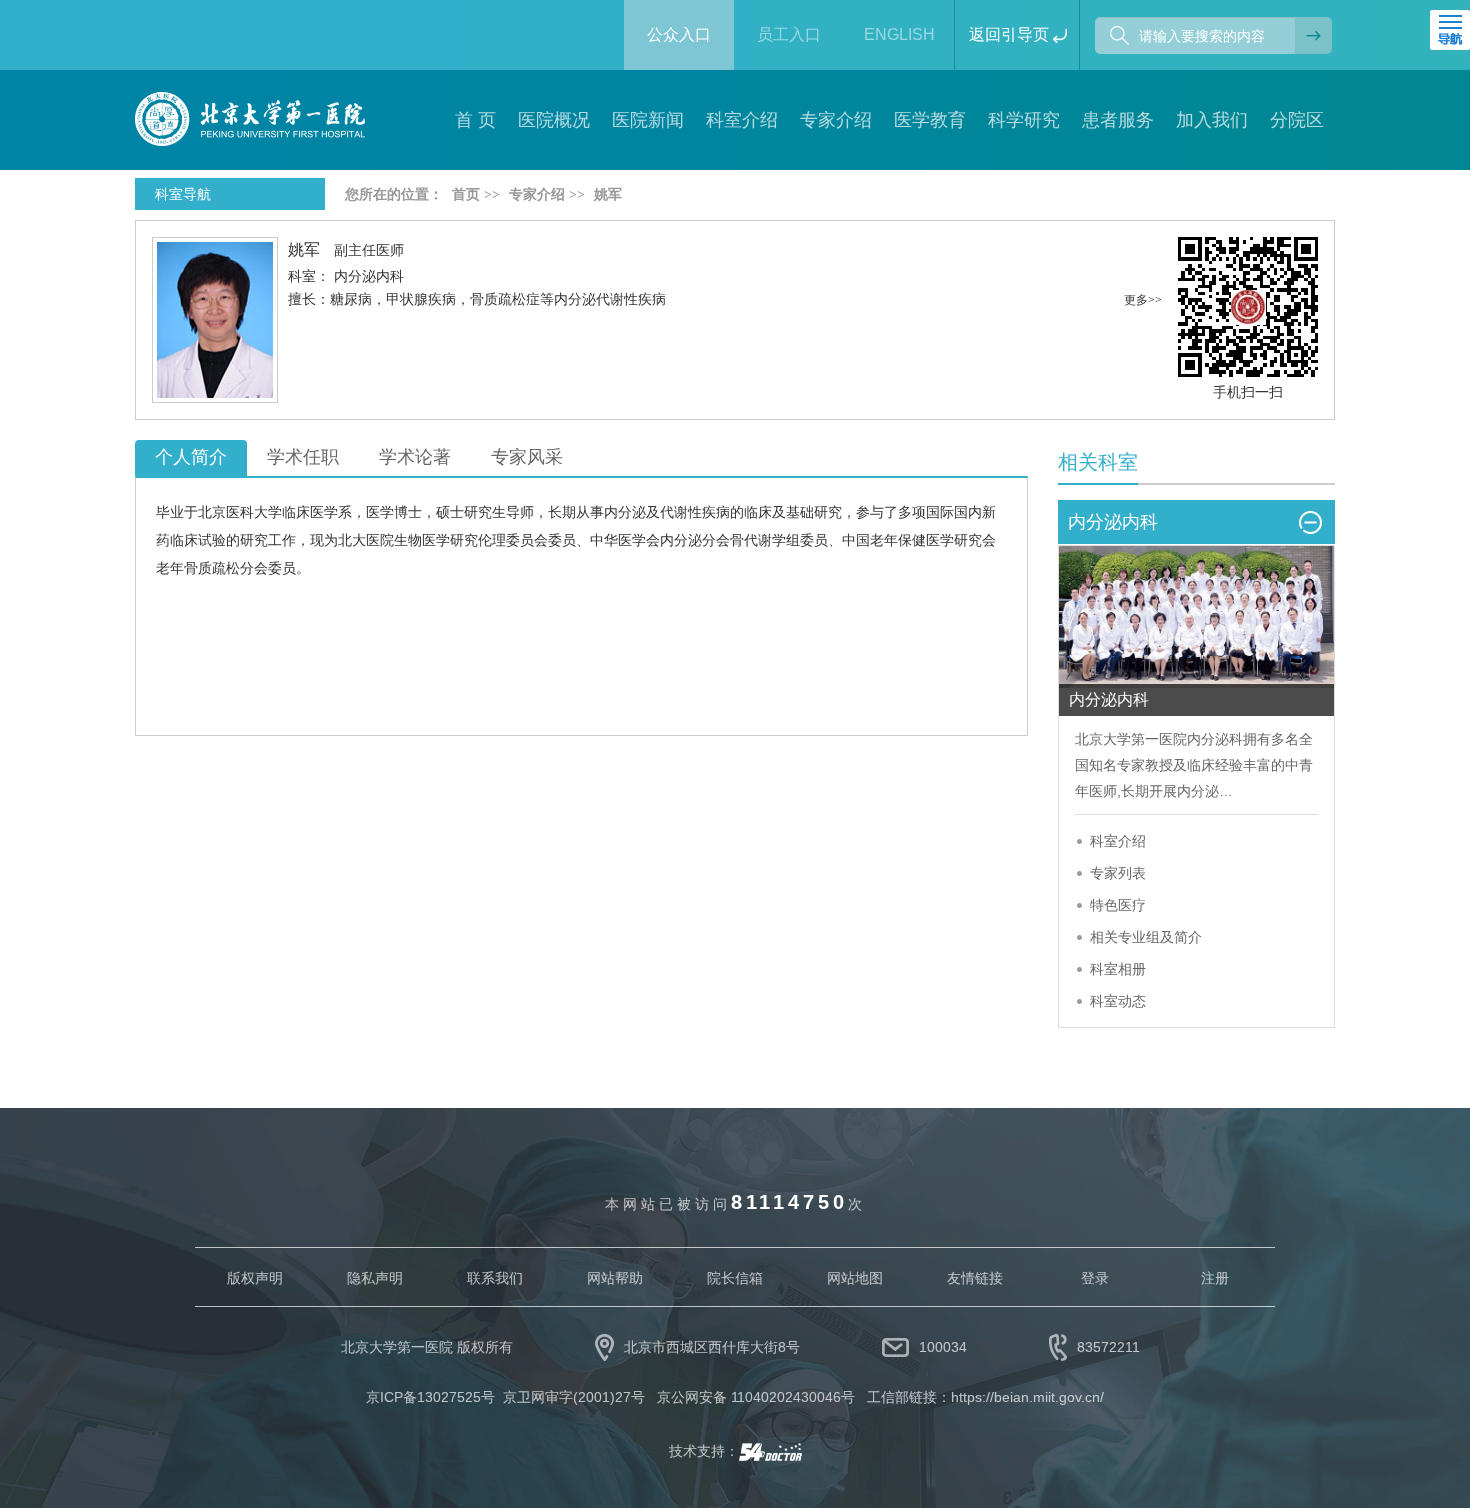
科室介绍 (1118, 841)
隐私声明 (375, 1278)
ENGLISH (899, 34)
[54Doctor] (770, 1451)
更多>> (1143, 300)
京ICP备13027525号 (430, 1397)
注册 (1215, 1278)
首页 (466, 194)
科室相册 (1118, 969)
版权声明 (255, 1278)
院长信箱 (735, 1278)
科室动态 (1118, 1001)
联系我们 (495, 1278)
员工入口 (789, 34)
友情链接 (975, 1278)
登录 (1095, 1278)
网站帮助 (615, 1278)
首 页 (475, 120)
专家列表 (1118, 873)
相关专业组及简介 (1146, 937)
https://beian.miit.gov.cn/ (1027, 1397)
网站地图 (855, 1278)
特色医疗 (1118, 905)
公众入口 (679, 34)
